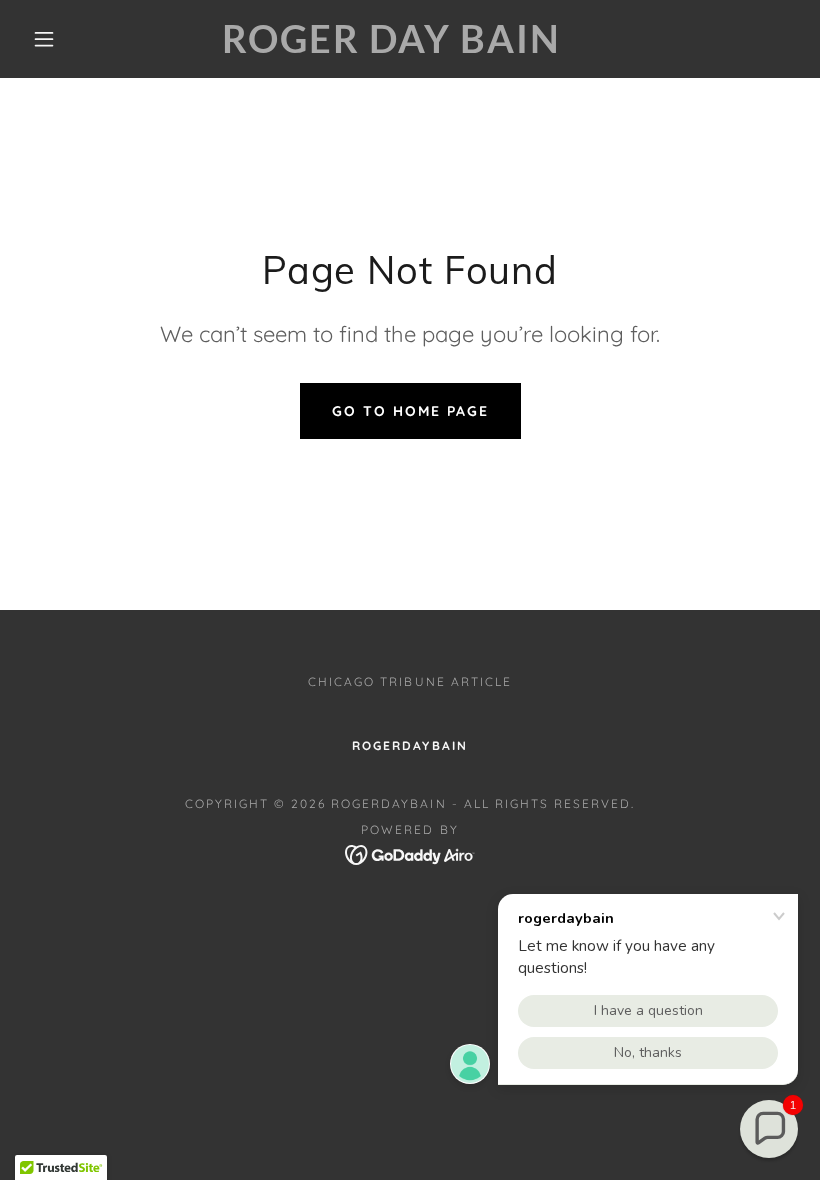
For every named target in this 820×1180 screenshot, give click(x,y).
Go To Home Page (410, 411)
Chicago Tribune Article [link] (409, 681)
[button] (44, 39)
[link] (391, 47)
